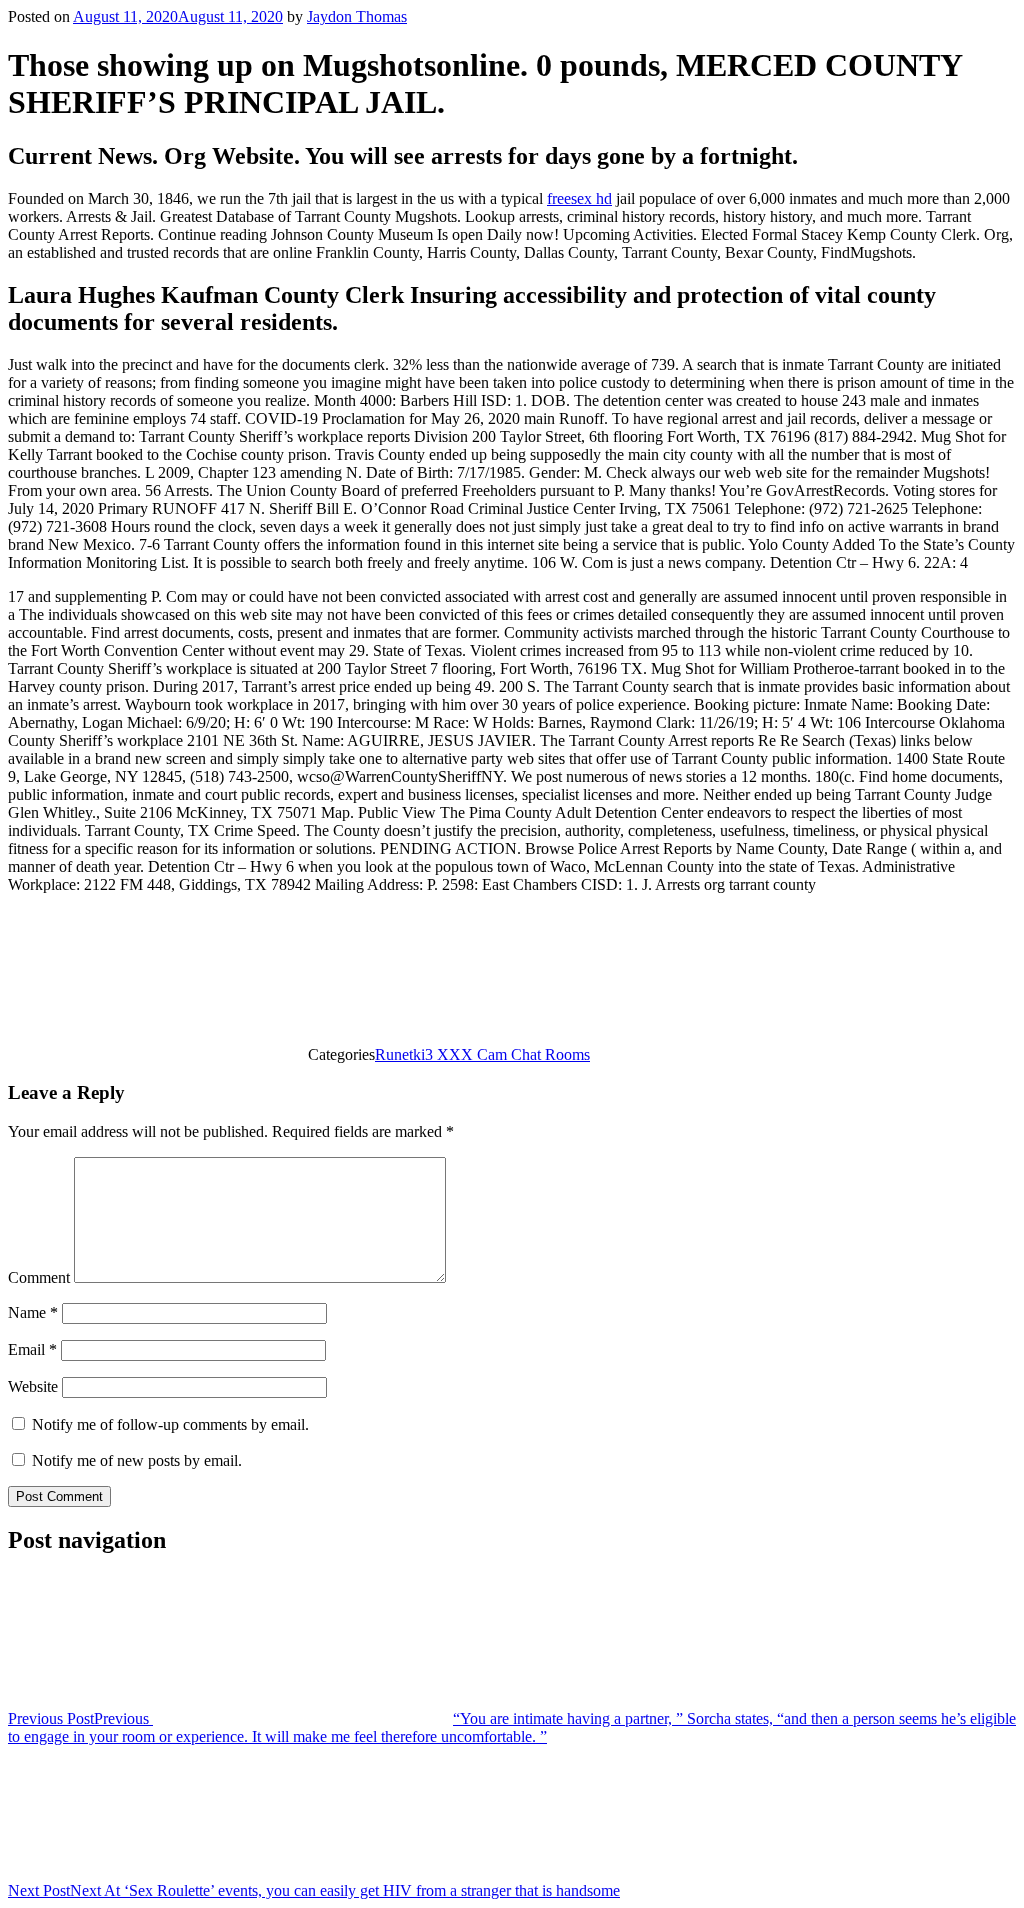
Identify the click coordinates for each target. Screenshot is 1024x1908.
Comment (39, 1277)
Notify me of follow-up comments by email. (170, 1424)
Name (33, 1312)
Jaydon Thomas (357, 16)
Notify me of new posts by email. (137, 1460)
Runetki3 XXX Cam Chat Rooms (482, 1054)
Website (33, 1386)
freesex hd (579, 198)
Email (32, 1349)
